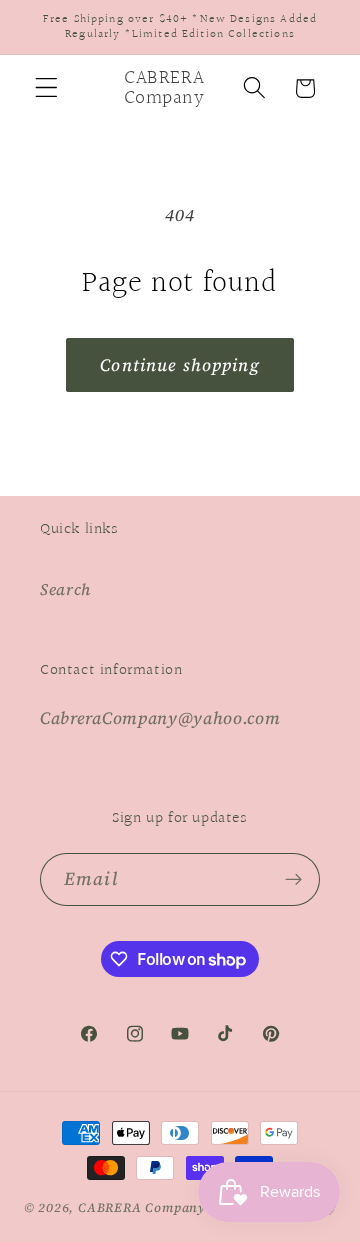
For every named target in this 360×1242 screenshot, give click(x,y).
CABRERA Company (142, 1207)
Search (65, 589)
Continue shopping (180, 365)
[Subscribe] (293, 880)
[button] (46, 88)
